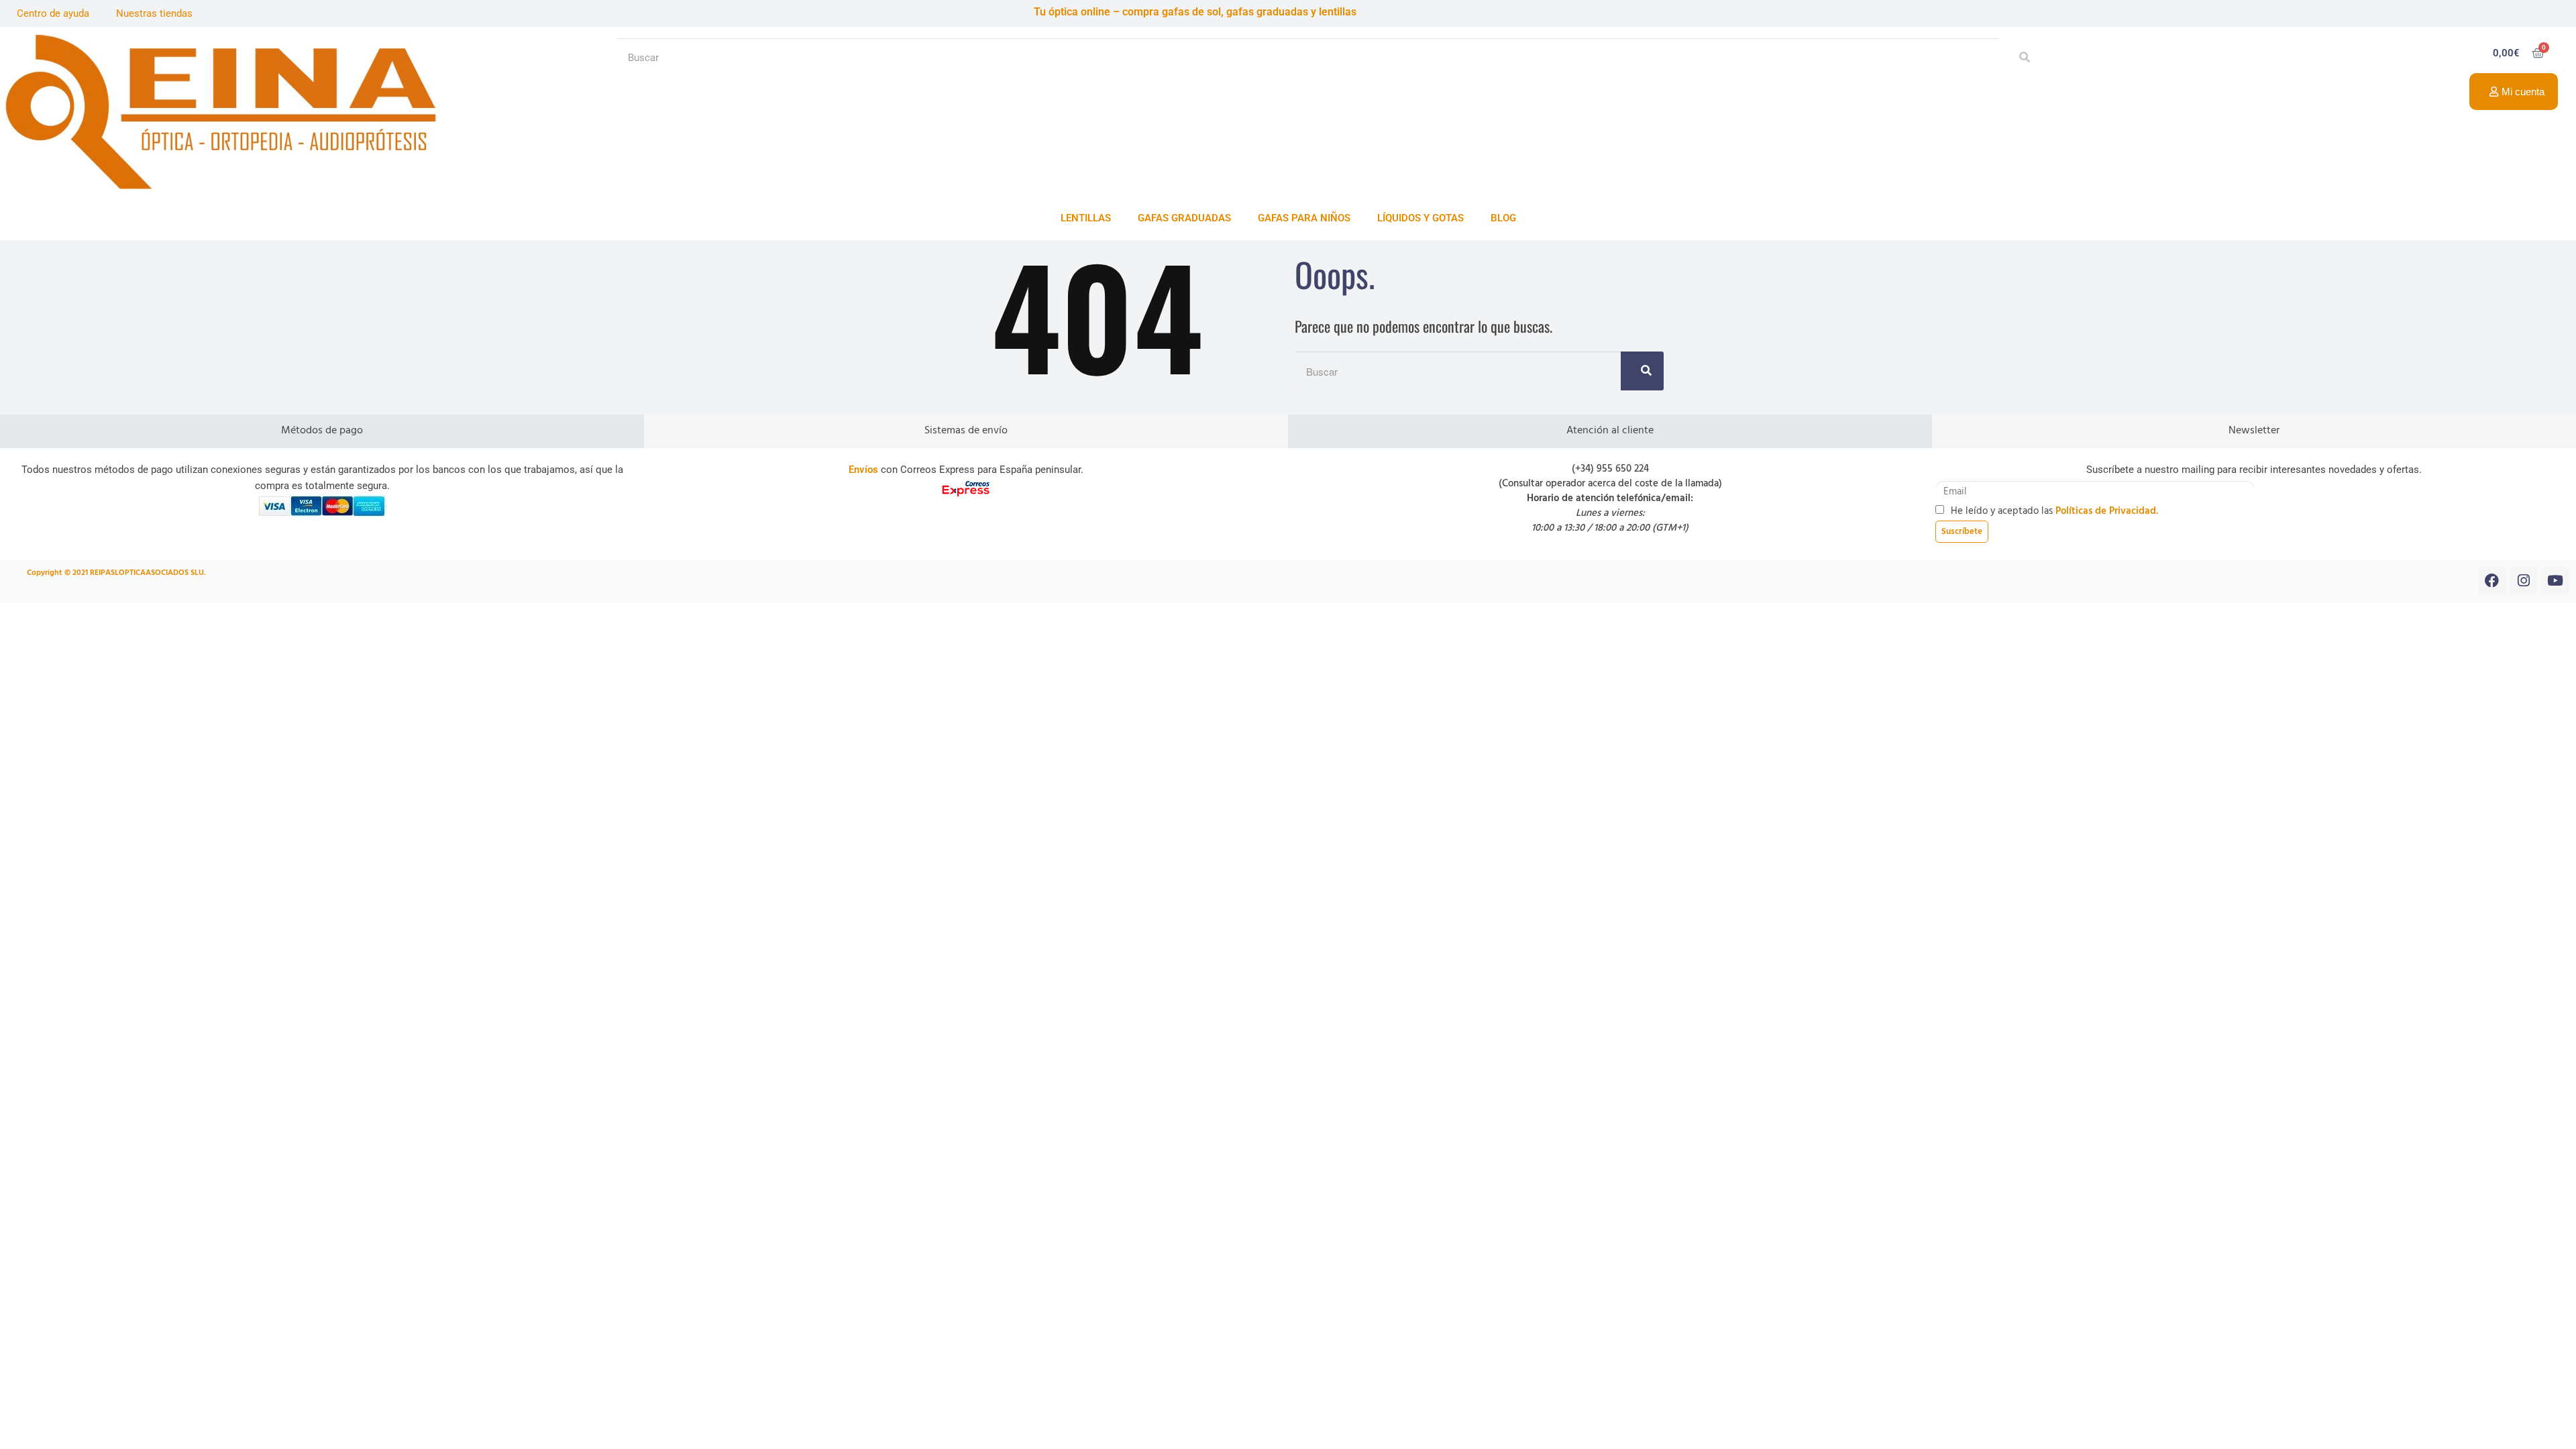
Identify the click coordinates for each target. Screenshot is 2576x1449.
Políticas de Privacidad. (2107, 511)
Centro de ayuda (53, 13)
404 (1097, 314)
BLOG (1503, 218)
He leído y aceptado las (2054, 511)
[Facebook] (2492, 581)
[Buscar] (2021, 58)
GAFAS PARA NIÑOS (1304, 218)
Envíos (863, 470)
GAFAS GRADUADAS (1184, 218)
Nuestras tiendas (154, 13)
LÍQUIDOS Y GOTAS (1420, 218)
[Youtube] (2555, 581)
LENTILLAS (1086, 218)
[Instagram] (2524, 581)
